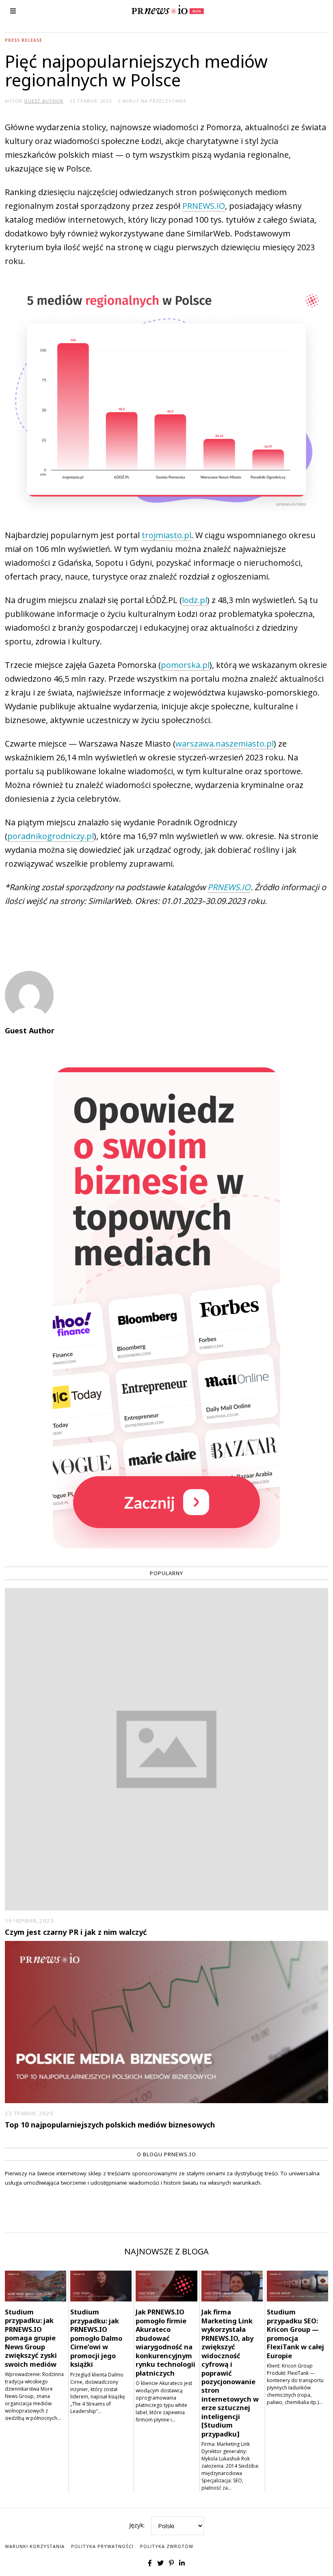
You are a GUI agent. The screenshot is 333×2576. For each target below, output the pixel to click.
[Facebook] (150, 2563)
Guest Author (30, 1030)
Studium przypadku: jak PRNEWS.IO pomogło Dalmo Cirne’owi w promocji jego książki (96, 2338)
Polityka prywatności (102, 2546)
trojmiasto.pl (166, 535)
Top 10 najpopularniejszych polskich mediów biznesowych (110, 2125)
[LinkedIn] (182, 2563)
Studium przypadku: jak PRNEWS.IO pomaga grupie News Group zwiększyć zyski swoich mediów (31, 2338)
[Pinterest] (171, 2563)
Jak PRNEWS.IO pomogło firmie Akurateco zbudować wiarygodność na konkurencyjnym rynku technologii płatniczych (165, 2342)
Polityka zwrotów (167, 2546)
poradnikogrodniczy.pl (51, 836)
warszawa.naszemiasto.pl (225, 744)
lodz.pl (195, 600)
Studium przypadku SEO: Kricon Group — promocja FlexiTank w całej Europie (295, 2333)
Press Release (24, 40)
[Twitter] (160, 2563)
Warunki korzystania (35, 2546)
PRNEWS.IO (204, 206)
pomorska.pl (185, 665)
